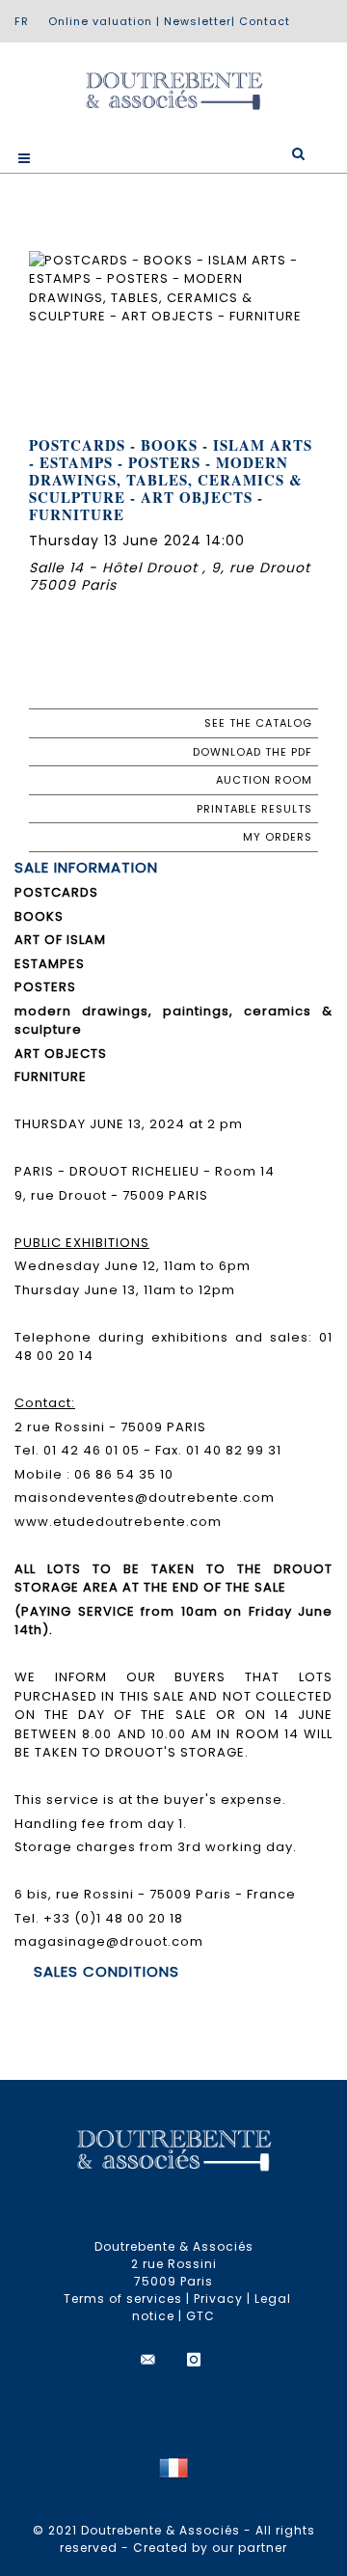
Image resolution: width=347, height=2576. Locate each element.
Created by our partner (210, 2548)
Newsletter (198, 21)
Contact (265, 21)
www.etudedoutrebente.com (118, 1522)
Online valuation (100, 21)
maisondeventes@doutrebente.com (145, 1497)
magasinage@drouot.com (109, 1941)
